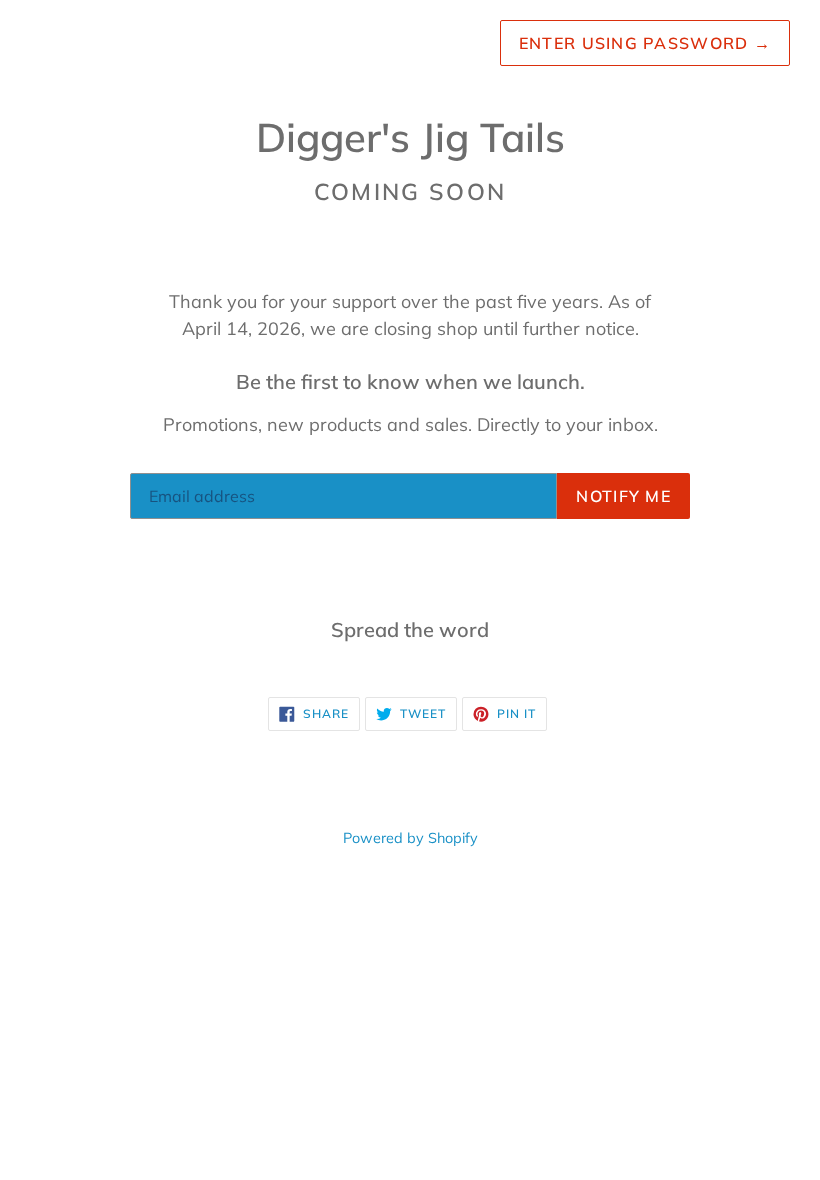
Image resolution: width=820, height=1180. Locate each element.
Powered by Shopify (410, 838)
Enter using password (645, 43)
